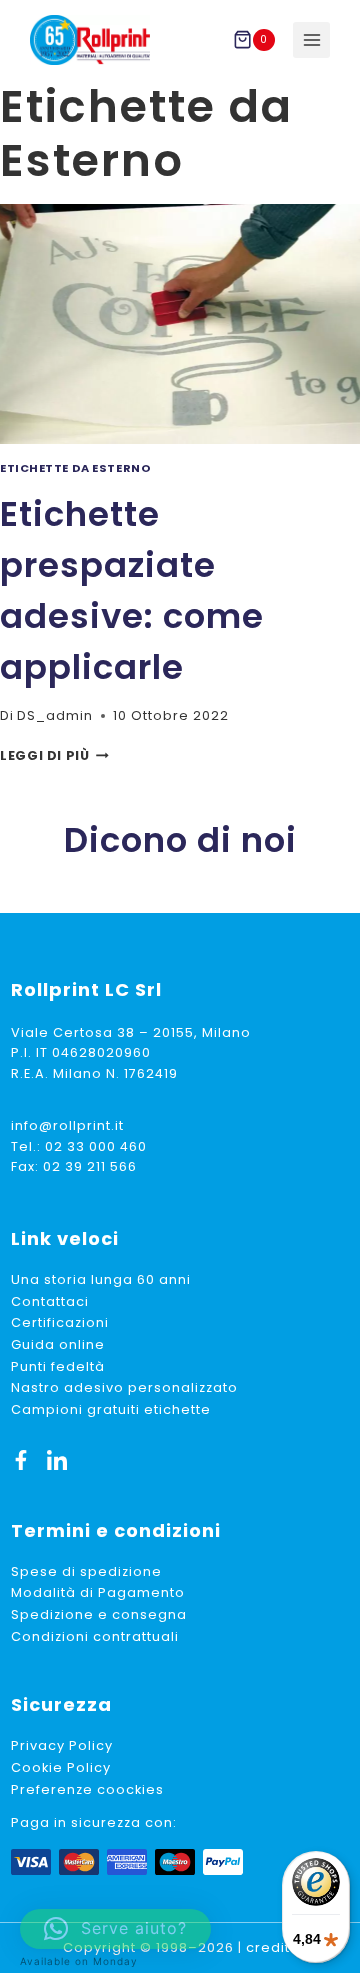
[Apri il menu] (311, 40)
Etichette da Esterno (75, 468)
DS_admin (55, 715)
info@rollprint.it (67, 1125)
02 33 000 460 (96, 1146)
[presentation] (180, 324)
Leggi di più (54, 755)
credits (272, 1947)
